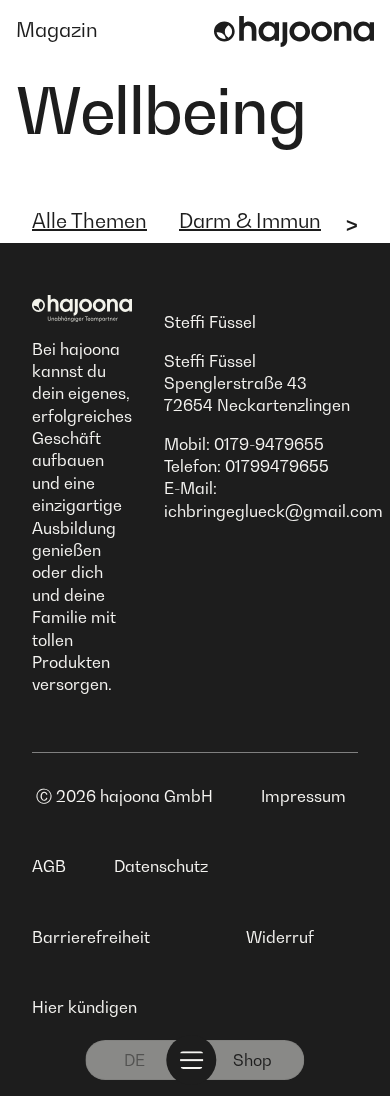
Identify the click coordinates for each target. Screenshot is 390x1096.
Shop (252, 1060)
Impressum (303, 796)
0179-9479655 (269, 444)
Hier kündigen (84, 1007)
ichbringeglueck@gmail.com (273, 511)
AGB (49, 866)
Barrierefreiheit (91, 937)
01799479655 (277, 466)
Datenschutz (161, 866)
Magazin (57, 30)
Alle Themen (89, 221)
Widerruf (280, 937)
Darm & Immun (250, 221)
